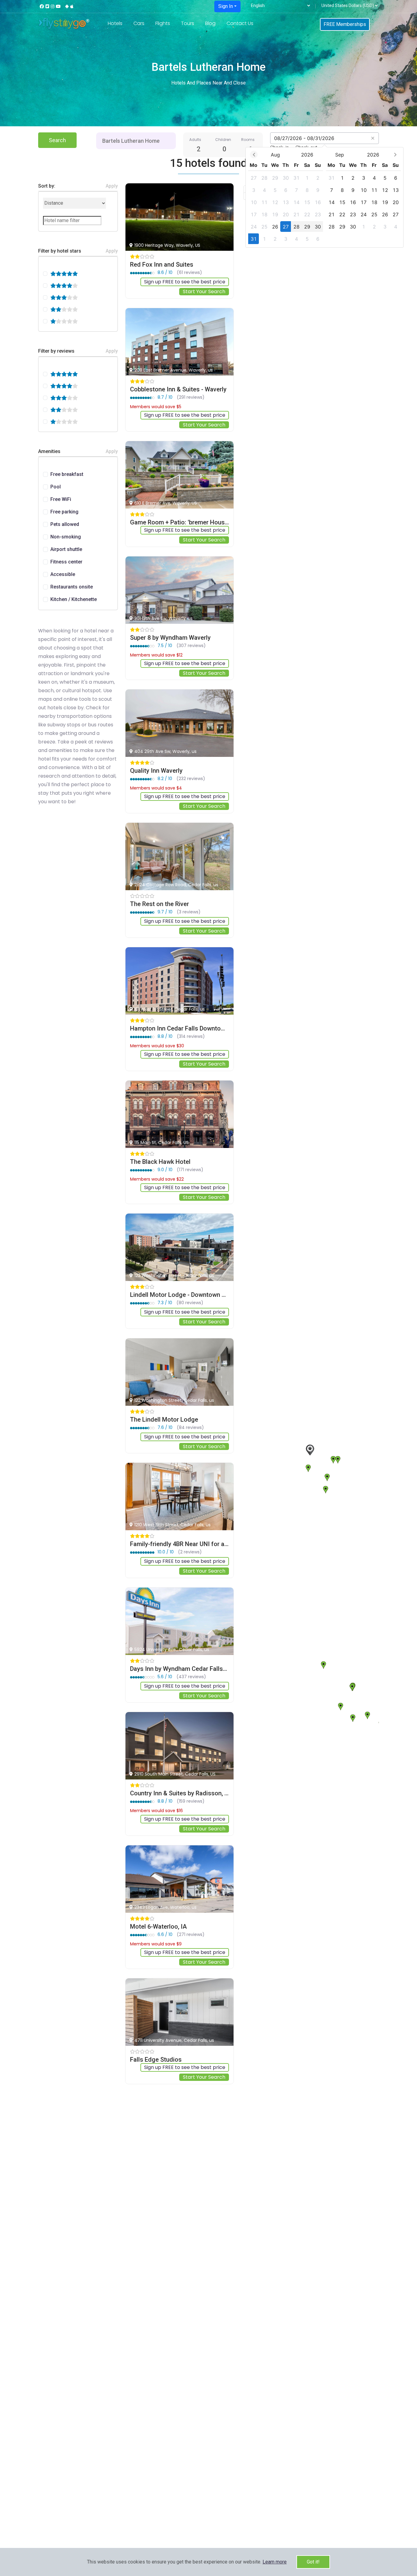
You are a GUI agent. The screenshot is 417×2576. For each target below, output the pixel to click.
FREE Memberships (345, 24)
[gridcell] (254, 178)
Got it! (313, 2562)
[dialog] (325, 197)
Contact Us (240, 23)
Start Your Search (204, 291)
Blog (210, 23)
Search (57, 140)
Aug (275, 155)
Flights (163, 23)
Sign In (226, 6)
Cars (139, 23)
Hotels (115, 23)
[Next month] (395, 155)
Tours (188, 23)
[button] (275, 2562)
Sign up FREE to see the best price (185, 282)
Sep (340, 155)
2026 (307, 155)
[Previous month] (254, 155)
